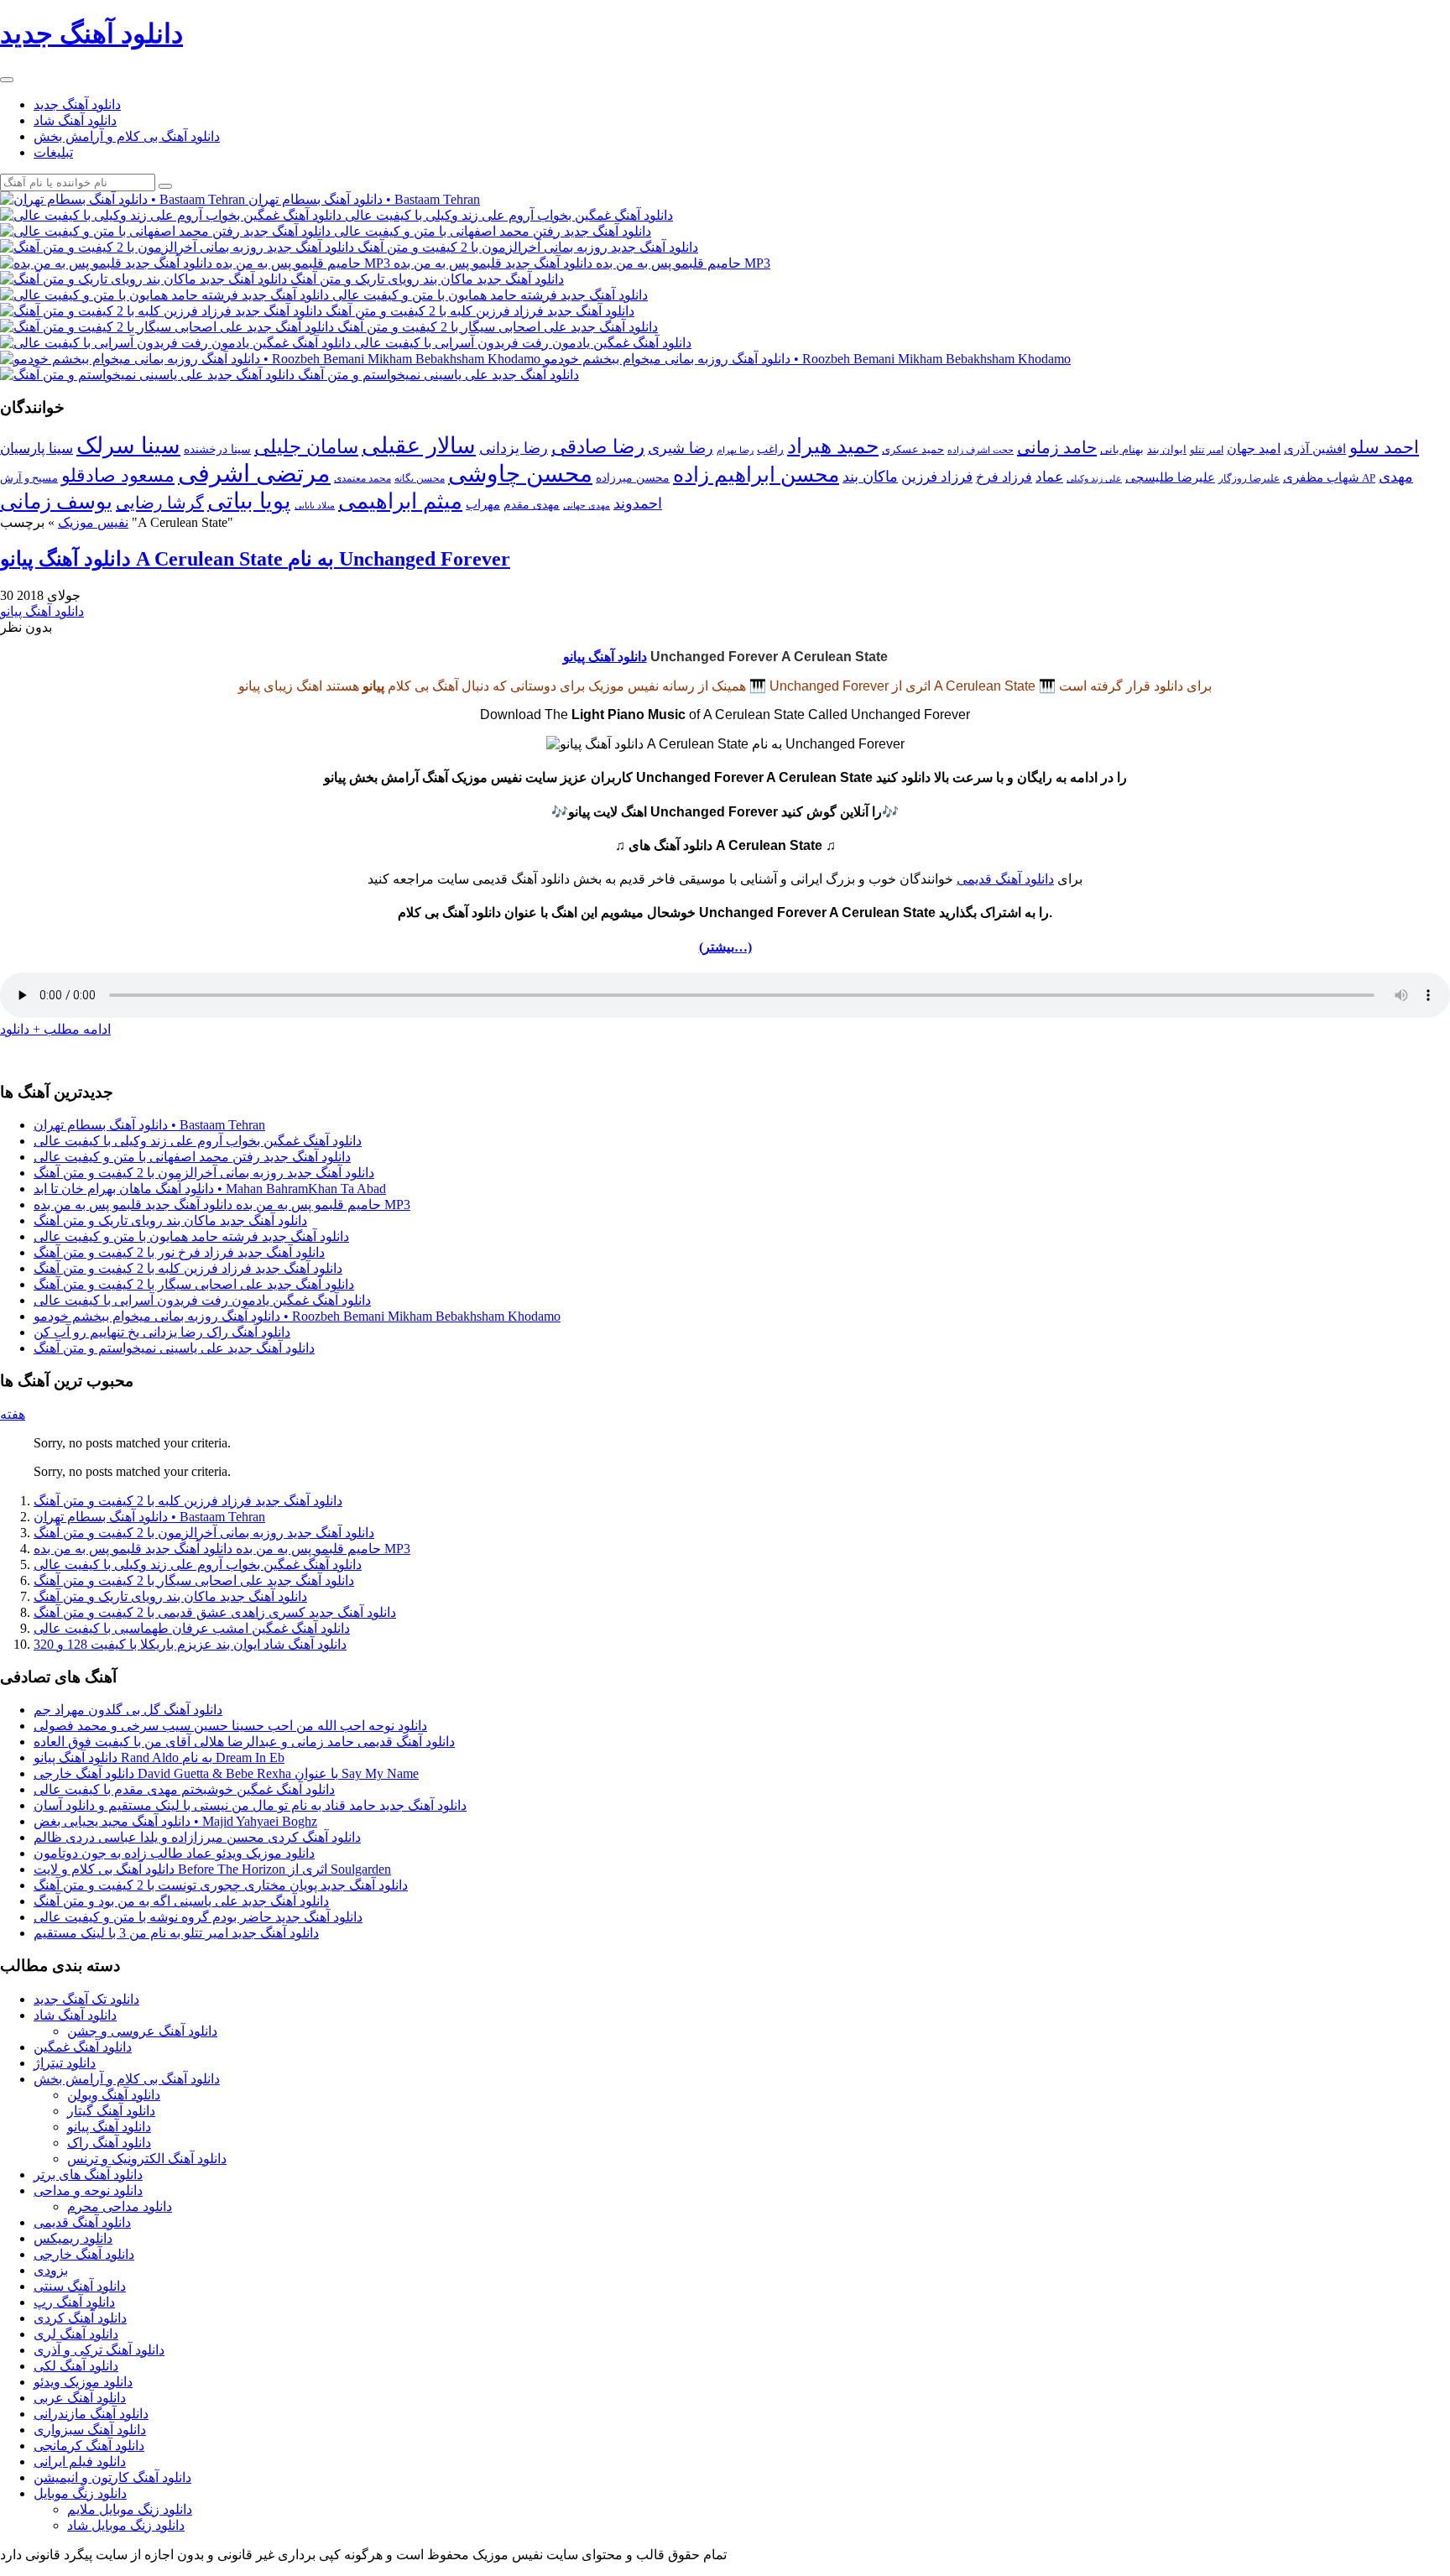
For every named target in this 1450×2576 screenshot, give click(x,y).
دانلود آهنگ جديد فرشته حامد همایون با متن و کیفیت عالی (191, 1236)
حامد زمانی (1057, 447)
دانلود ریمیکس (73, 2238)
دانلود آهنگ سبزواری (90, 2430)
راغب (770, 449)
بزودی (51, 2270)
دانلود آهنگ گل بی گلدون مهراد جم (128, 1710)
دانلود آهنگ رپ (74, 2302)
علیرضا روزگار (1249, 478)
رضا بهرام (735, 450)
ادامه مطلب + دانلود (55, 1029)
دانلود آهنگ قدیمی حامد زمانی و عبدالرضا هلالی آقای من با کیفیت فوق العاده (244, 1742)
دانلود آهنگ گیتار (111, 2111)
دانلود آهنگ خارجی (84, 2254)
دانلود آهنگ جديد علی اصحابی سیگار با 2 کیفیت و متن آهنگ (194, 1284)
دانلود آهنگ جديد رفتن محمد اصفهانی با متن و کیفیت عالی (192, 1157)
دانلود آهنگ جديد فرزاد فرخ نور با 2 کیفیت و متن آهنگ (179, 1252)
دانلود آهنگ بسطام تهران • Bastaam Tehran (149, 1125)
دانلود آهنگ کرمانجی (89, 2446)
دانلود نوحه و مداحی (88, 2190)
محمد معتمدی (362, 479)
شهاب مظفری (1321, 477)
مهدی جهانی (587, 506)
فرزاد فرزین (937, 477)
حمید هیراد (833, 446)
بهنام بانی (1122, 449)
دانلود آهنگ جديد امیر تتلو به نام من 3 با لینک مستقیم (176, 1933)
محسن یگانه (420, 478)
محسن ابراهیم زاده (756, 475)
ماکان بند (870, 477)
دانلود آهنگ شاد (75, 120)
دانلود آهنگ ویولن (114, 2095)
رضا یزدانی (514, 448)
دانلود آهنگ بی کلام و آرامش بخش (127, 136)
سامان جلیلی (306, 447)
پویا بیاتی (249, 501)
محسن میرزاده (633, 478)
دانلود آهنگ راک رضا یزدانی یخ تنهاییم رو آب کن (162, 1332)
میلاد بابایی (315, 506)
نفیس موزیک (93, 522)
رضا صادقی (598, 447)
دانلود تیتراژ (65, 2063)
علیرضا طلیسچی (1170, 477)
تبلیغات (53, 152)
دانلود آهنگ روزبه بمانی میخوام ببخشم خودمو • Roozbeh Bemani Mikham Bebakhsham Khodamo (297, 1316)
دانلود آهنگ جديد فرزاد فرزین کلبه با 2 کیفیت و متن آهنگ (188, 1268)
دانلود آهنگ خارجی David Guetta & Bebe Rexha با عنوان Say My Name (226, 1773)
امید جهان (1254, 448)
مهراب (483, 504)
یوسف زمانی (56, 501)
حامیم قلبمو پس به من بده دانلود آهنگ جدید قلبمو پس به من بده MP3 (222, 1205)
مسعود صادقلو (118, 476)
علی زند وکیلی (1094, 479)
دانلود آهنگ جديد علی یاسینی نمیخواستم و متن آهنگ (174, 1348)
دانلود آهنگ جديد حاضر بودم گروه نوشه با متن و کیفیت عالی (198, 1917)
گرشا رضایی (160, 503)
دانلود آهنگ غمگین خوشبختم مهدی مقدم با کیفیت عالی (184, 1789)
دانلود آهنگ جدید (77, 104)
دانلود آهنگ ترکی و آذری (99, 2350)
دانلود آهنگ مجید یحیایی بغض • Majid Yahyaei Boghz (175, 1821)
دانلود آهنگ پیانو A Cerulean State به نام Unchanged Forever (255, 559)
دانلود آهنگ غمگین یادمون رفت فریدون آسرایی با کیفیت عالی (202, 1300)
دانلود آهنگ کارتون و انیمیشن (112, 2477)
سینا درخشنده (217, 449)
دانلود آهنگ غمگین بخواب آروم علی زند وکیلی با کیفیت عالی (198, 1141)
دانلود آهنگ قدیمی (1005, 879)
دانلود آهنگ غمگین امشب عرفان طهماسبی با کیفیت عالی (192, 1628)
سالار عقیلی (419, 446)
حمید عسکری (913, 449)
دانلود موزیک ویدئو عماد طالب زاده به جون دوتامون (174, 1853)
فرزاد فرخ (1004, 477)
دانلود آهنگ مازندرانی (91, 2414)
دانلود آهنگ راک (109, 2143)
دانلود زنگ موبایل (80, 2493)
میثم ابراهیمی (400, 501)
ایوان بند (1167, 450)
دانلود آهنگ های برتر (88, 2174)
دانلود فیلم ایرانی (80, 2461)
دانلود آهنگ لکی (76, 2366)
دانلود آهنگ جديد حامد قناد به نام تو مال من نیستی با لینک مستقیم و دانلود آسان (250, 1805)
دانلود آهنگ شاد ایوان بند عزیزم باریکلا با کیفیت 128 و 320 (190, 1644)
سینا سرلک (128, 446)
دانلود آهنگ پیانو (42, 611)
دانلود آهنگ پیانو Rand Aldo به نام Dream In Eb (159, 1757)
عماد (1049, 477)
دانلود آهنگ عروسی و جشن (142, 2031)
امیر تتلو (1207, 450)
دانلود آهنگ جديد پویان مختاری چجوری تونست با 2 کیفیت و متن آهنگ (221, 1885)
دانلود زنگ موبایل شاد (126, 2525)
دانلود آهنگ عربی (80, 2398)
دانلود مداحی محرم (120, 2206)
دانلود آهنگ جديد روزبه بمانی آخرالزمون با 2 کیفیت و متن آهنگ (204, 1173)
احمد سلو (1384, 447)
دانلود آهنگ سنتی (80, 2286)
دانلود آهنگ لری (76, 2334)
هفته (13, 1414)
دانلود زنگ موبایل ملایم (130, 2509)
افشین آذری (1315, 448)
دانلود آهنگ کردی (80, 2318)
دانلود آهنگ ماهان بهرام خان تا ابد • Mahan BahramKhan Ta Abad (210, 1189)
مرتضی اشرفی (254, 473)
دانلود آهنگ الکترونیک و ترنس (147, 2159)
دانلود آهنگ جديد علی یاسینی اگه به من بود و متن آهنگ (181, 1901)
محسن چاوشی (520, 474)
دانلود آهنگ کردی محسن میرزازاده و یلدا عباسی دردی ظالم (197, 1837)
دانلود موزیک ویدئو (83, 2382)
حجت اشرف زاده (981, 450)
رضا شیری (681, 448)
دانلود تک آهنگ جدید (86, 1999)
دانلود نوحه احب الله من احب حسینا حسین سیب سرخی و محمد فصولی (230, 1726)
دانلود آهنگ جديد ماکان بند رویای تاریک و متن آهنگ (170, 1220)
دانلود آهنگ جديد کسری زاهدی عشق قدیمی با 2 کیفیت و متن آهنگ (215, 1612)
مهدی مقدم (532, 505)
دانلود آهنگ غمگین (83, 2047)
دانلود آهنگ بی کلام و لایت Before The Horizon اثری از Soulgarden (212, 1869)
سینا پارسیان (37, 448)
